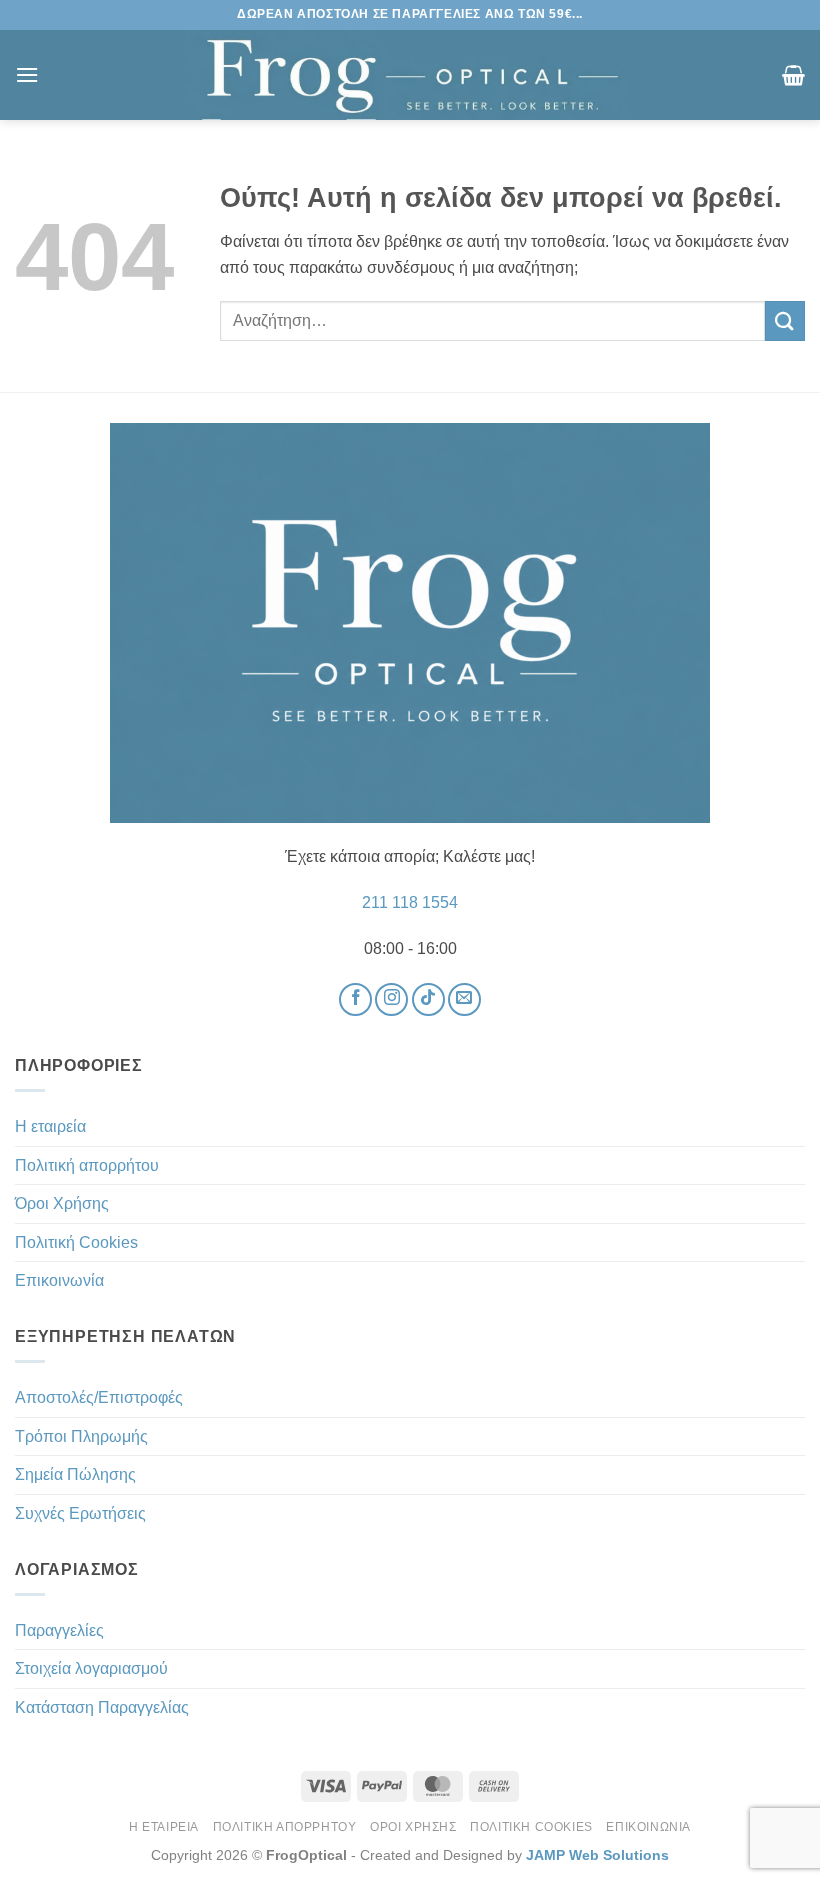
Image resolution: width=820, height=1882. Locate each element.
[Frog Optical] (410, 75)
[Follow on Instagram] (391, 999)
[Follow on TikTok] (428, 999)
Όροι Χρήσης (62, 1203)
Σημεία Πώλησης (75, 1474)
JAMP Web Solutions (597, 1855)
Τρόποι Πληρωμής (81, 1436)
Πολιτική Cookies (76, 1242)
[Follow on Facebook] (355, 999)
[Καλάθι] (793, 75)
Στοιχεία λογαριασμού (91, 1668)
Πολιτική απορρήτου (87, 1165)
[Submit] (785, 320)
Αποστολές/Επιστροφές (99, 1397)
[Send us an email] (464, 999)
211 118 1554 (410, 902)
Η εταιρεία (50, 1126)
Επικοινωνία (59, 1280)
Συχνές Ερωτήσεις (80, 1513)
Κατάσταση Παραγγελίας (102, 1707)
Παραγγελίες (59, 1630)
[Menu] (27, 74)
